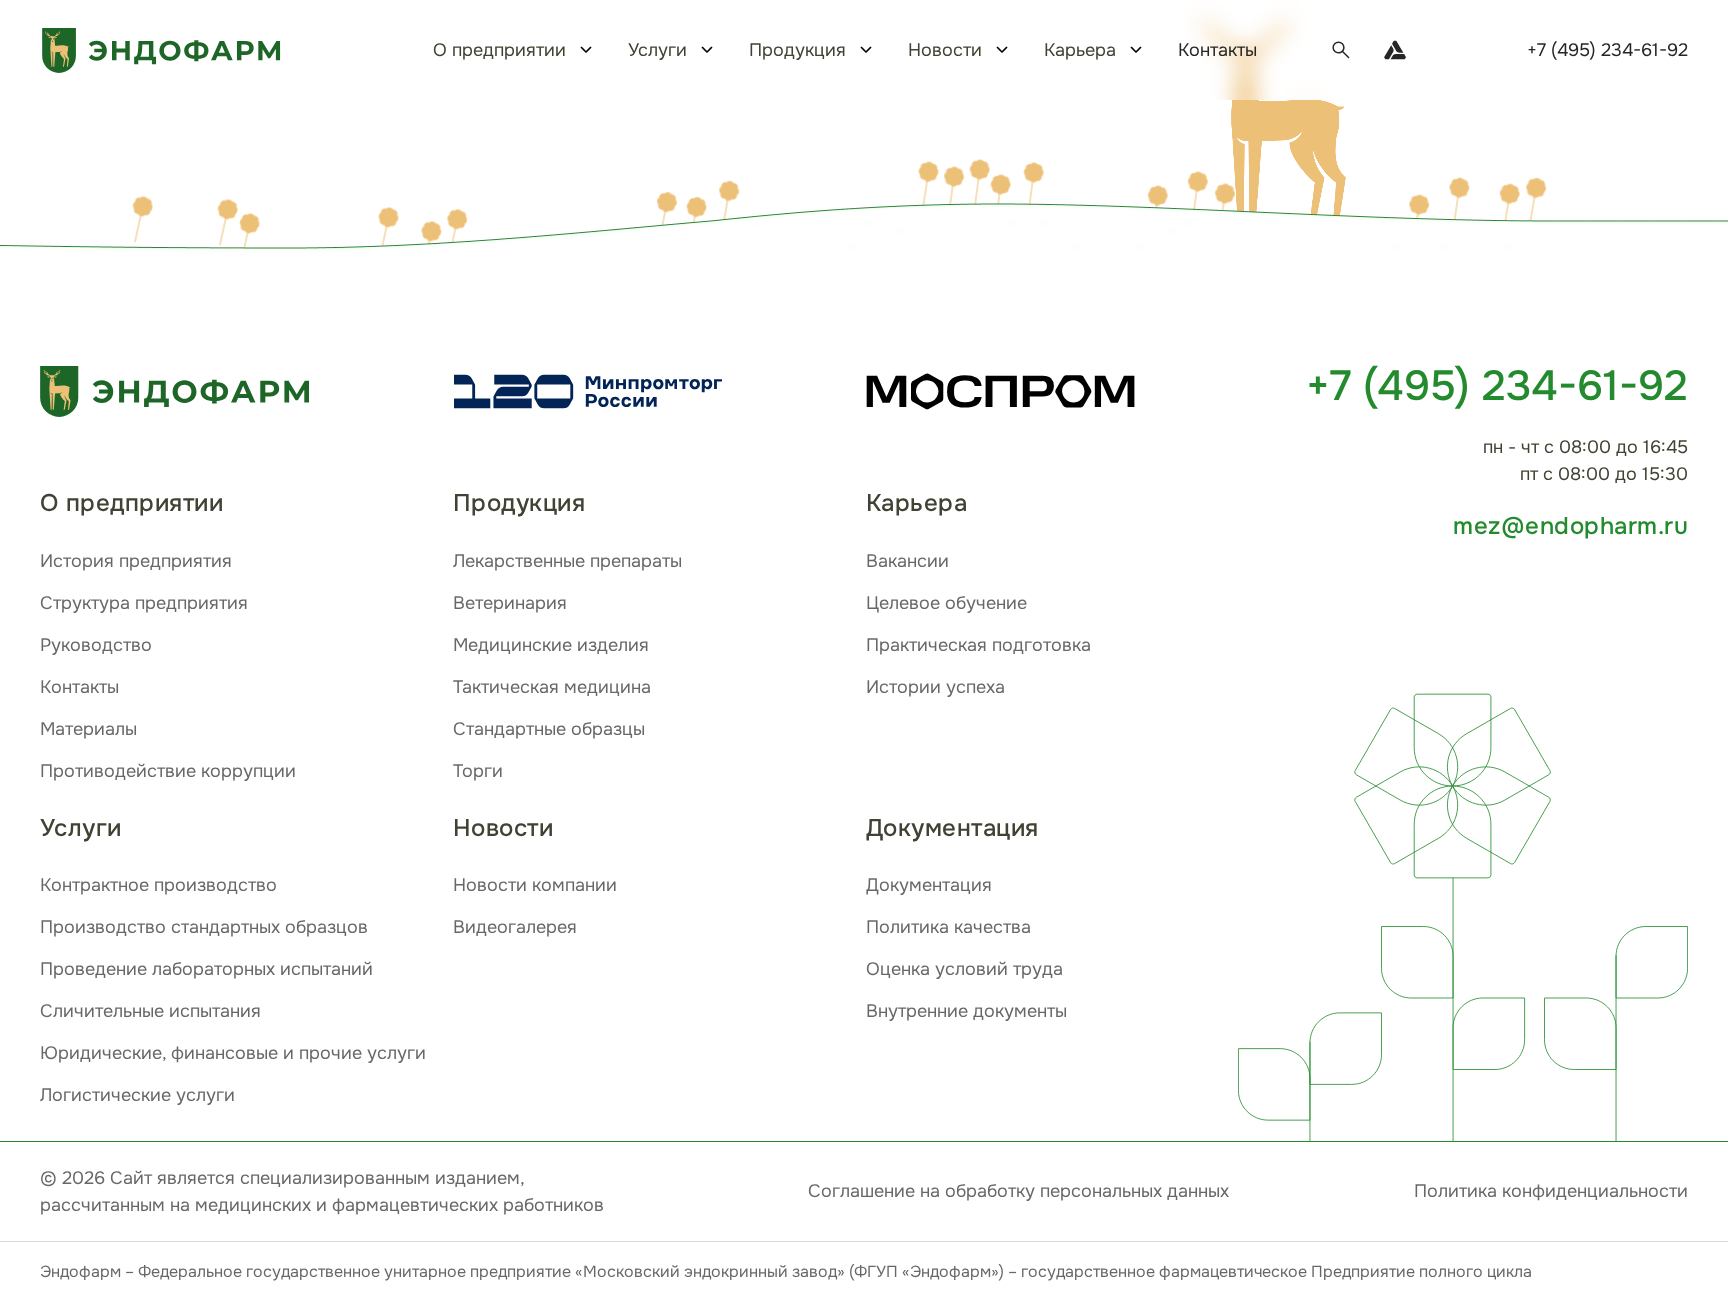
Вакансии (907, 561)
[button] (1281, 121)
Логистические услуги (137, 1095)
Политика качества (948, 927)
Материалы (88, 729)
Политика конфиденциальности (1551, 1191)
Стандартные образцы (549, 729)
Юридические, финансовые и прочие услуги (233, 1053)
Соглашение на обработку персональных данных (1018, 1191)
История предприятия (136, 561)
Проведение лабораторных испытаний (206, 969)
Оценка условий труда (964, 969)
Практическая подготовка (978, 645)
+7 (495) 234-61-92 (1607, 50)
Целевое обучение (946, 603)
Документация (929, 885)
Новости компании (535, 885)
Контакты (1217, 50)
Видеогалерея (515, 927)
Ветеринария (510, 603)
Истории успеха (935, 687)
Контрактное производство (158, 885)
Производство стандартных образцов (204, 927)
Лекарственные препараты (567, 561)
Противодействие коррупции (168, 771)
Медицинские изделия (551, 645)
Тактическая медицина (552, 687)
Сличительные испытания (150, 1011)
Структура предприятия (144, 603)
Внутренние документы (966, 1011)
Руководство (96, 645)
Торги (478, 771)
